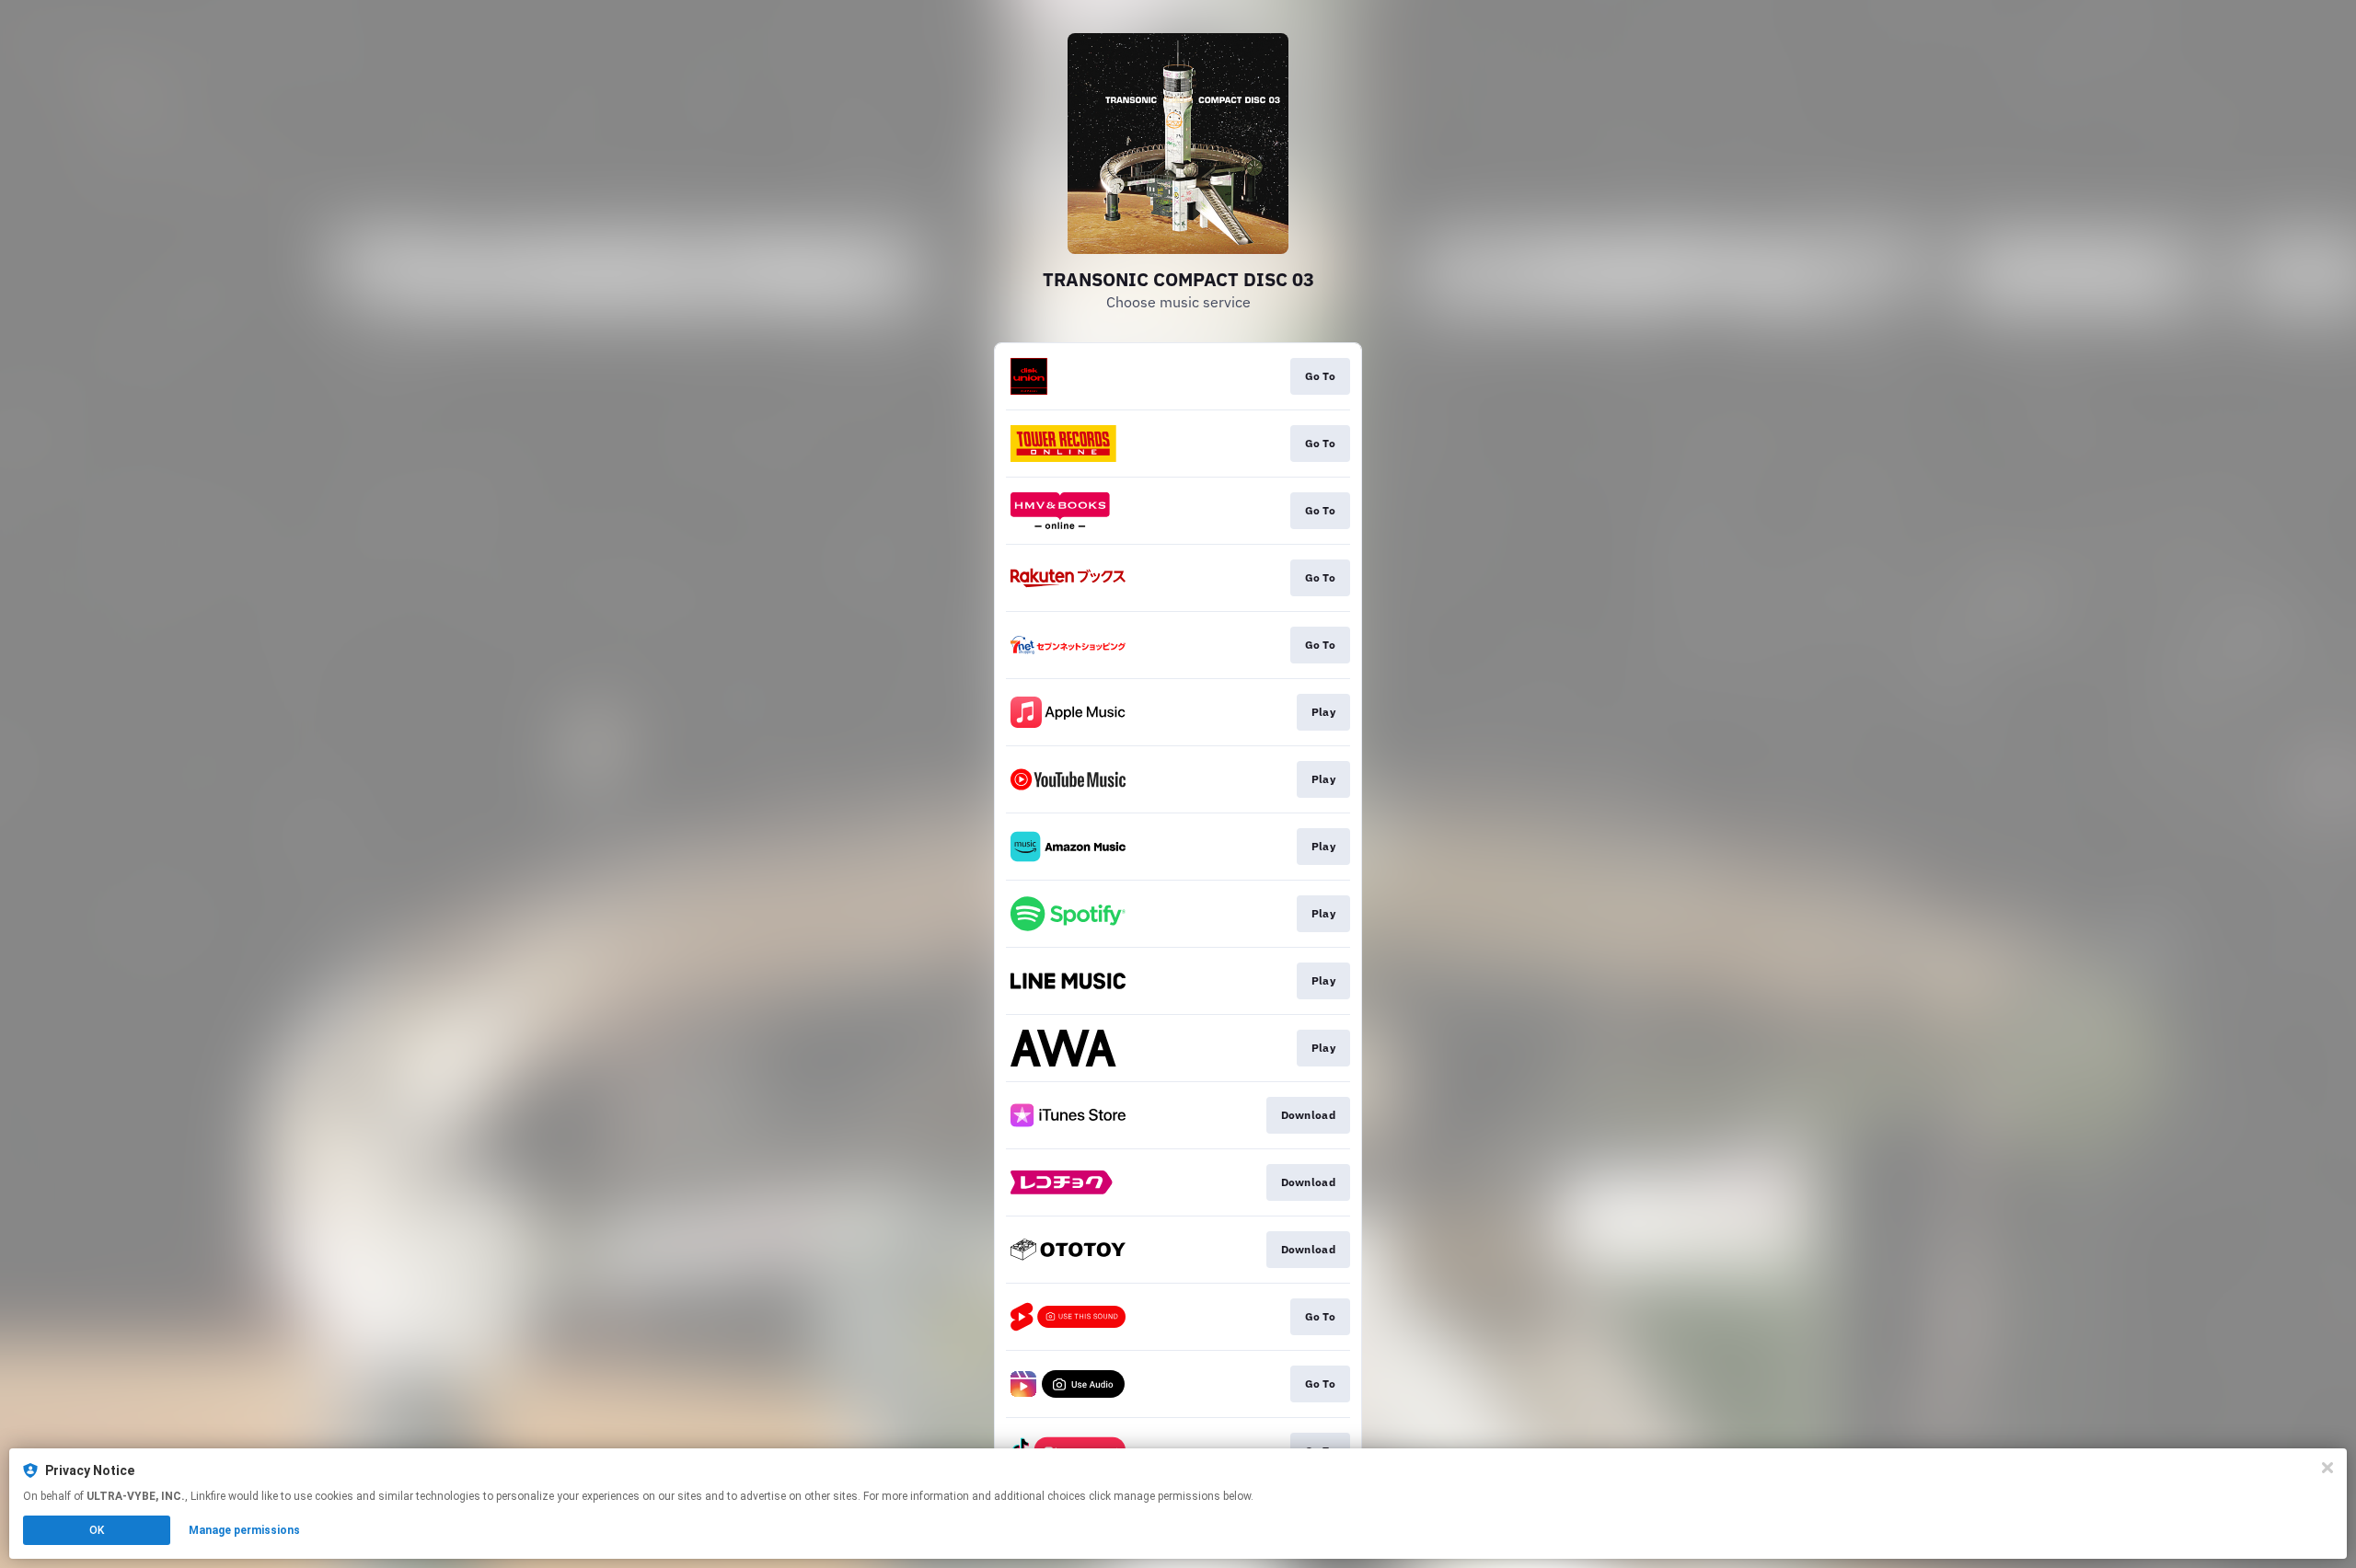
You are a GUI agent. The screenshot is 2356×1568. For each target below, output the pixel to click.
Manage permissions (244, 1530)
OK (97, 1530)
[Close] (2327, 1468)
